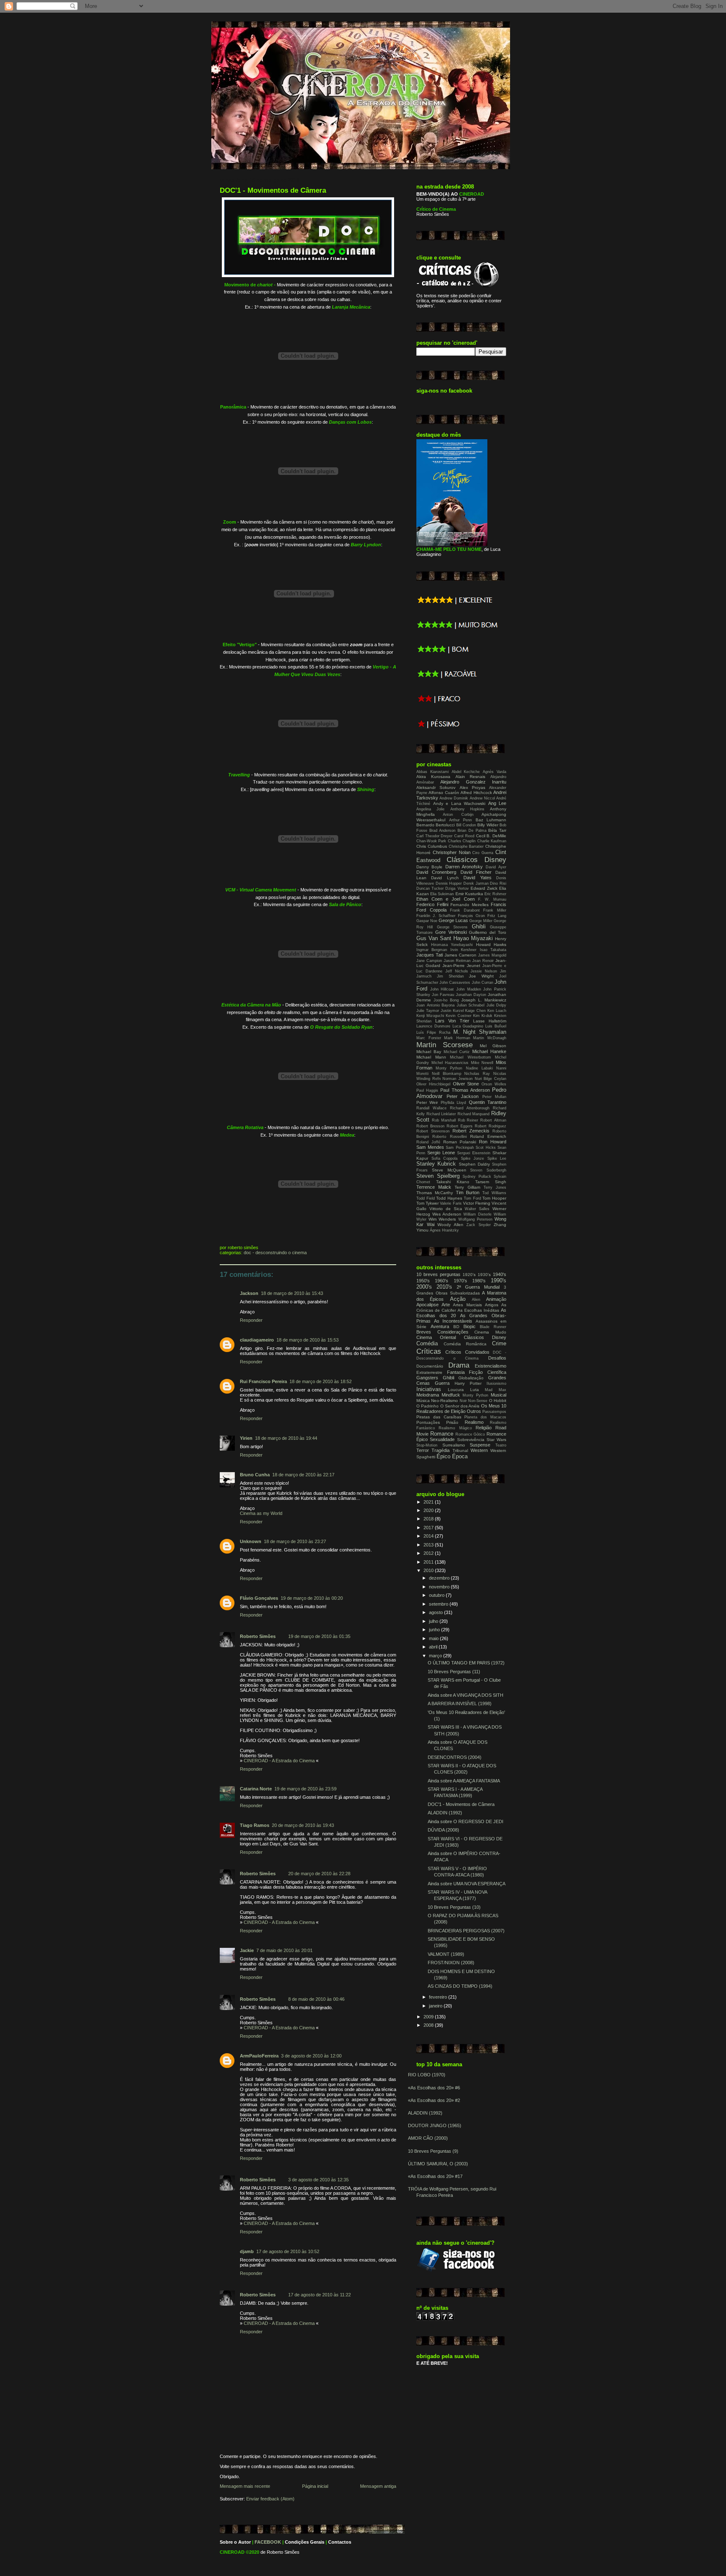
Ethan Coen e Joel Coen (446, 899)
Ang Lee (497, 803)
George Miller (481, 921)
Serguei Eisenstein (474, 1153)
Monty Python (449, 1068)
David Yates (477, 878)
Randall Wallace (431, 1108)
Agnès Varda (495, 772)
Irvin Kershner (463, 950)
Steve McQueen (449, 1170)
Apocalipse (427, 1305)
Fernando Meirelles (470, 905)
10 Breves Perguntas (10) (454, 1907)
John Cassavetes (455, 983)
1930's (484, 1275)
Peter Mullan (495, 1097)
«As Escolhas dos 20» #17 (435, 2176)
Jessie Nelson (484, 971)
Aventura (440, 1326)
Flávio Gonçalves (259, 1598)
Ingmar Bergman (432, 950)
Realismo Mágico (455, 1428)
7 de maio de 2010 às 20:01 (284, 1950)
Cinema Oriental (436, 1337)
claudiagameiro (257, 1340)
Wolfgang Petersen (475, 1219)
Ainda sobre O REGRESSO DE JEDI (466, 1821)
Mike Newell (482, 1063)
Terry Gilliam (467, 1187)
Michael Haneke (489, 1051)
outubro (437, 1595)
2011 (429, 1562)
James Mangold (492, 955)
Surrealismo (454, 1445)
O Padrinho (427, 1406)
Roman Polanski (460, 1142)
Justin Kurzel (452, 1011)
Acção (458, 1299)
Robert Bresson (430, 1126)
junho (435, 1630)
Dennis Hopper (449, 883)
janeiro (436, 2006)
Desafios (497, 1358)
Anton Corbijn (458, 815)
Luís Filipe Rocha (433, 1032)
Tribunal (460, 1450)
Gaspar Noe (427, 921)
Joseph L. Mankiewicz (484, 1000)
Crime (499, 1343)
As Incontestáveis (453, 1321)
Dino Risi (498, 883)
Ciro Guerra (483, 853)
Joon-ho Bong (446, 1000)
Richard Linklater (441, 1114)
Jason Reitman (457, 961)
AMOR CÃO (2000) (428, 2138)
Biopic (470, 1326)
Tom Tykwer (427, 1203)
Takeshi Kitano (453, 1182)
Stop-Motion (427, 1445)
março (436, 1656)
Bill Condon (466, 825)
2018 (429, 1519)
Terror (423, 1450)
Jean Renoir (483, 961)
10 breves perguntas (438, 1274)
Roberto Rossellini (449, 1137)
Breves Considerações (442, 1332)
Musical (498, 1395)
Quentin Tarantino (488, 1102)
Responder (251, 1320)
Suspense (480, 1445)
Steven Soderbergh (488, 1170)
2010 (429, 1570)
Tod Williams (494, 1193)
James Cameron (460, 955)
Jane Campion (429, 961)
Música (423, 1401)
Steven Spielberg (438, 1176)
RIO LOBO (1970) (427, 2075)
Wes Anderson (447, 1214)
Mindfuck (451, 1395)
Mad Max (496, 1390)
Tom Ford (472, 1198)
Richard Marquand (474, 1114)
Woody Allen (450, 1225)
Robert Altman (493, 1120)
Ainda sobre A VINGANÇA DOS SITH (466, 1695)
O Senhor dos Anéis (460, 1406)
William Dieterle (477, 1214)
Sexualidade (442, 1439)
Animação (496, 1299)
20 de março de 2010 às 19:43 (303, 1825)
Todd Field (426, 1198)
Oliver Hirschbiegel (433, 1084)
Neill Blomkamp (447, 1074)
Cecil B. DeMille (491, 836)
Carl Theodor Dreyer (434, 836)
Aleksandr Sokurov (436, 787)
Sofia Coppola (445, 1158)
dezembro (440, 1578)
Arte (446, 1305)
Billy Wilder (488, 825)
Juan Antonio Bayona (435, 1005)
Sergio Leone (441, 1153)
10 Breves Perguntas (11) (454, 1672)
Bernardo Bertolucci (435, 825)
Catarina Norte (256, 1789)
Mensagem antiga (378, 2486)
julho (434, 1621)
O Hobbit (498, 1401)
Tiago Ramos (255, 1825)
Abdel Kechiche (466, 772)
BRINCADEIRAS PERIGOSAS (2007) (466, 1931)
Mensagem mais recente (245, 2486)
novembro (440, 1587)
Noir (463, 1401)
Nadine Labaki (479, 1068)
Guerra (442, 1383)
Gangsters (427, 1378)
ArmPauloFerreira (259, 2056)
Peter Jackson (463, 1096)
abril (434, 1647)
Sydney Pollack (477, 1177)
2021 (429, 1502)
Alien (476, 1300)
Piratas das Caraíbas (439, 1417)
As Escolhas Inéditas (478, 1310)
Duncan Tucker (430, 888)
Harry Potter (468, 1383)
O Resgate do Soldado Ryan (341, 1027)
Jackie (247, 1950)
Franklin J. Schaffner (436, 916)
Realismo (474, 1422)
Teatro (501, 1445)
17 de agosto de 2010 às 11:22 (320, 2295)
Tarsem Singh (491, 1182)
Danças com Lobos (350, 422)
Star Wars (496, 1440)
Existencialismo (491, 1366)
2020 (429, 1510)
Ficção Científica (488, 1372)
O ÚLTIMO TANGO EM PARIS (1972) (466, 1663)
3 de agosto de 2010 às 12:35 (318, 2180)
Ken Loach (497, 1011)
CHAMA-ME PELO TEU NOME (449, 549)
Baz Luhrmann (491, 820)
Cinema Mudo (490, 1332)
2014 (429, 1536)
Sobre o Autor (235, 2542)
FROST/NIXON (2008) (451, 1963)
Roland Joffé (428, 1142)
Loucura (456, 1390)
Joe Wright (481, 976)
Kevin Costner (458, 1016)
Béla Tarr (497, 830)
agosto (437, 1612)
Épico (443, 1456)
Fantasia (456, 1372)
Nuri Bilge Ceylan (491, 1079)
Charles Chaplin (462, 841)
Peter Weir (427, 1102)
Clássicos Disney (476, 860)
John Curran (483, 983)
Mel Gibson (493, 1046)
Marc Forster (429, 1038)
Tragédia (441, 1450)
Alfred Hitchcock (476, 793)
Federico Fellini (432, 904)
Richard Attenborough (470, 1108)
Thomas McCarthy (435, 1193)
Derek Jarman (476, 883)
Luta (475, 1390)
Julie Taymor (428, 1011)
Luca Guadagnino (468, 1026)
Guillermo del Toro (488, 932)
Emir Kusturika (469, 894)
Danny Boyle (429, 867)
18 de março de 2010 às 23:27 (295, 1541)
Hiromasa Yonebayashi (452, 945)
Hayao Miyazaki (473, 938)
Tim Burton (468, 1192)
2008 (429, 2025)
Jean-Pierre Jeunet (461, 966)
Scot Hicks (486, 1148)
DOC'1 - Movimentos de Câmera (273, 190)
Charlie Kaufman (492, 841)
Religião (484, 1428)
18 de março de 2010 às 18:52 (321, 1381)
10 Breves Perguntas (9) (433, 2151)
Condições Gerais (305, 2542)
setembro (439, 1604)
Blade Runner (493, 1327)
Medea (347, 1135)
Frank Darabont (465, 910)
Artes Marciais (467, 1305)
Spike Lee (497, 1158)
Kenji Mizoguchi (430, 1016)
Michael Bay (429, 1052)
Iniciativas (429, 1389)
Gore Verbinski (451, 932)
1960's (442, 1281)
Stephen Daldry (474, 1164)
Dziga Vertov (457, 888)
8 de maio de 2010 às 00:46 (316, 1999)
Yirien (246, 1438)
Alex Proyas (472, 787)
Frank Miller (495, 910)
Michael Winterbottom (471, 1057)
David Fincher (476, 872)
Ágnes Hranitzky (444, 1230)
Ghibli (479, 926)
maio (434, 1638)
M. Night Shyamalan (480, 1032)
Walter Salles (477, 1209)
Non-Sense (478, 1401)
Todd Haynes (449, 1198)
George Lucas (453, 920)
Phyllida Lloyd (453, 1103)
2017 (429, 1528)
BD (456, 1327)
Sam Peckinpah (460, 1148)
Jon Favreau (443, 995)
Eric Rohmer (495, 894)
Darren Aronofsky (464, 867)
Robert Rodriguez (491, 1126)
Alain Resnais (471, 777)
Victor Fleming (477, 1203)
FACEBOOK (268, 2542)
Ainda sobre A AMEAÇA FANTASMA (464, 1781)
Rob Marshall (444, 1120)
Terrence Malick (434, 1187)
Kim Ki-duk (483, 1016)
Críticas (429, 1351)
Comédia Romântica (465, 1344)
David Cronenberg (436, 872)
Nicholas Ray (477, 1074)
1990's (498, 1280)
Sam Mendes (430, 1147)
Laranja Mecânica (351, 307)
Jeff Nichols (457, 971)
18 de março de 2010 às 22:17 (303, 1475)
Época (460, 1456)
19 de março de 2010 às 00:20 (312, 1598)
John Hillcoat (442, 989)
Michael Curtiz (457, 1052)
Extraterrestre (429, 1372)
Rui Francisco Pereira (263, 1381)
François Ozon (471, 916)
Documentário (430, 1366)
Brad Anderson (443, 831)
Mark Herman (457, 1038)
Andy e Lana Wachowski (459, 803)
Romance (442, 1434)
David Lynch (445, 878)
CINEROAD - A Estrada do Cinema (279, 1761)
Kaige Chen (475, 1011)
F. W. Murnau (492, 899)
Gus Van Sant (434, 938)
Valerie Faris (451, 1203)
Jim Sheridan (450, 976)
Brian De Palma (472, 831)
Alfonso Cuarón (444, 793)
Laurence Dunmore (433, 1026)
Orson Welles (494, 1084)
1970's (460, 1281)
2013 (429, 1545)
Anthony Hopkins (467, 809)
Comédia (427, 1343)
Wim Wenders (442, 1219)
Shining (366, 789)
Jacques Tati (430, 955)
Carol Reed (464, 836)
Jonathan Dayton (471, 995)
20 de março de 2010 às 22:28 (319, 1874)
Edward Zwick (484, 888)
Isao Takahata (493, 950)
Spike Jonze (473, 1158)
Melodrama (428, 1395)
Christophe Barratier (466, 846)
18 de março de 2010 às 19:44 (286, 1438)
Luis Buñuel (496, 1026)
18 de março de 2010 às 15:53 (308, 1340)
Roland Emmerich (488, 1136)
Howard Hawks (491, 945)
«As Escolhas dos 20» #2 (434, 2100)
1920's (469, 1275)
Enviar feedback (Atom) (270, 2499)
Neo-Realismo (445, 1401)
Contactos (340, 2542)
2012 (429, 1553)
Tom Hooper (494, 1198)
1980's (479, 1281)
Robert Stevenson (433, 1131)
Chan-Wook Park (431, 841)
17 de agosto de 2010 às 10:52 (288, 2251)
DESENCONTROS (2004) (455, 1757)
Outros (474, 1411)
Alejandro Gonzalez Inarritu (473, 782)
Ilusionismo (496, 1384)
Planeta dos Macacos (485, 1417)
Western (479, 1450)
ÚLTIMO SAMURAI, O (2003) (438, 2164)
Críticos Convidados (467, 1352)
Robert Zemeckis (471, 1131)
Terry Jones (495, 1187)
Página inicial (315, 2486)
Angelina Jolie (430, 809)
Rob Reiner (468, 1120)
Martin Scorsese (445, 1045)
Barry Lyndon (366, 545)
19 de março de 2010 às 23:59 (305, 1789)
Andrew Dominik (454, 798)
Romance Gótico (470, 1434)
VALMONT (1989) (446, 1954)
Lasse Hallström (490, 1021)
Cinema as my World (261, 1513)
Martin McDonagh (490, 1038)
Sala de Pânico (345, 904)
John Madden (469, 989)
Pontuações (428, 1422)
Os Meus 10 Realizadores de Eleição (461, 1409)
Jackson (249, 1293)
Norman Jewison (458, 1079)
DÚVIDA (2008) (443, 1830)
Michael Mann (431, 1057)
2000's (424, 1287)
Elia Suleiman (442, 894)
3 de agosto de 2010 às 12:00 (311, 2056)
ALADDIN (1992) (445, 1813)
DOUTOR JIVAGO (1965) (435, 2125)
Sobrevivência (471, 1440)
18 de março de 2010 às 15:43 (292, 1293)
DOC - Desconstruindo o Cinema (275, 1253)
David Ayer (496, 867)
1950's (423, 1281)
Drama (459, 1365)
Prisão (452, 1422)
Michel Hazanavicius (450, 1063)
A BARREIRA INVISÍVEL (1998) (460, 1703)
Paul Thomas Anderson (465, 1090)
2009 (429, 2017)
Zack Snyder (479, 1225)
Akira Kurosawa (433, 777)
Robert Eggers (460, 1126)
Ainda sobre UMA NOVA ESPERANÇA (467, 1884)
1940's (500, 1274)
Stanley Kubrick (436, 1164)
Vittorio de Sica (446, 1209)
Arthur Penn (461, 820)
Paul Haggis (427, 1090)
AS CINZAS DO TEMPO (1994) (460, 1986)
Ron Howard (493, 1142)
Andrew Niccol (482, 798)
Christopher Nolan (452, 852)
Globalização (471, 1378)
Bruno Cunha (255, 1475)
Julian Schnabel (471, 1005)
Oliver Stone (466, 1084)
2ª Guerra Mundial (478, 1287)
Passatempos (494, 1412)
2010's (444, 1287)
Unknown (251, 1541)
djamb (247, 2251)
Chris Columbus (432, 846)
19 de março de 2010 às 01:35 (319, 1636)
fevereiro (439, 1997)
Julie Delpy (497, 1005)
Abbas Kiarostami (433, 772)
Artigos (492, 1305)
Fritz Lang (497, 916)
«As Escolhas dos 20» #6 (434, 2088)
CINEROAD (232, 2552)
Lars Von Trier (452, 1021)
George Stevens (452, 927)
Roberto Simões (258, 1636)
